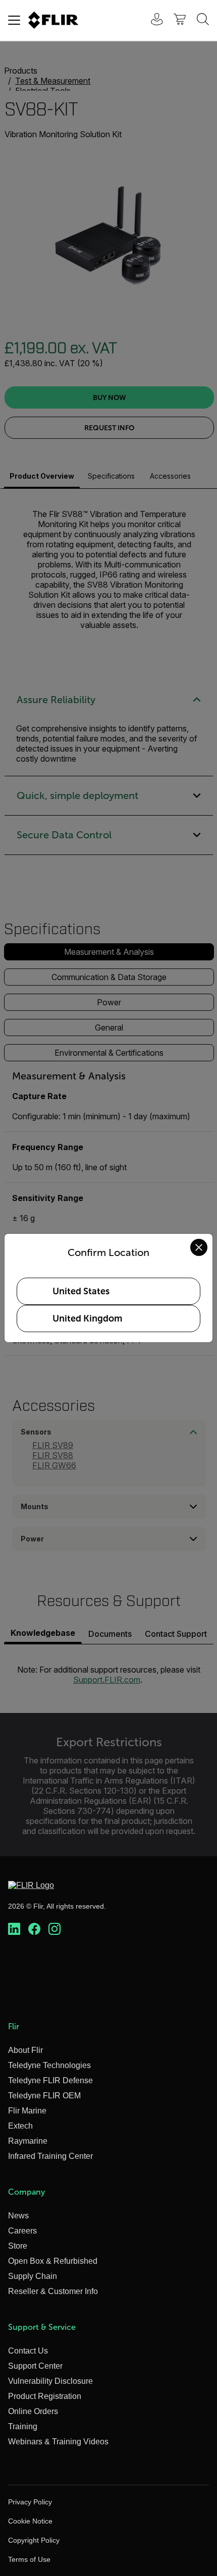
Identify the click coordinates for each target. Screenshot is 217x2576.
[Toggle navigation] (14, 20)
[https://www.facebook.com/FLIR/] (34, 1929)
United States (81, 1291)
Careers (22, 2231)
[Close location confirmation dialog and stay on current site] (199, 1247)
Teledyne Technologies (49, 2065)
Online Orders (33, 2411)
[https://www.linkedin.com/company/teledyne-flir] (14, 1929)
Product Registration (45, 2396)
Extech (20, 2126)
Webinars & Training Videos (58, 2442)
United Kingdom (87, 1319)
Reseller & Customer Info (53, 2291)
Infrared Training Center (50, 2156)
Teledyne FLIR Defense (50, 2080)
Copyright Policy (34, 2540)
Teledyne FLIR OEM (44, 2096)
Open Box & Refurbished (53, 2261)
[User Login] (151, 20)
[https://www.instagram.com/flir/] (55, 1929)
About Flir (25, 2050)
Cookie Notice (30, 2521)
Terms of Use (29, 2559)
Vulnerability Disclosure (50, 2381)
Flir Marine (27, 2111)
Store (18, 2246)
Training (23, 2426)
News (18, 2216)
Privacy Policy (30, 2502)
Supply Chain (33, 2276)
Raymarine (28, 2141)
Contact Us (28, 2351)
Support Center (35, 2366)
